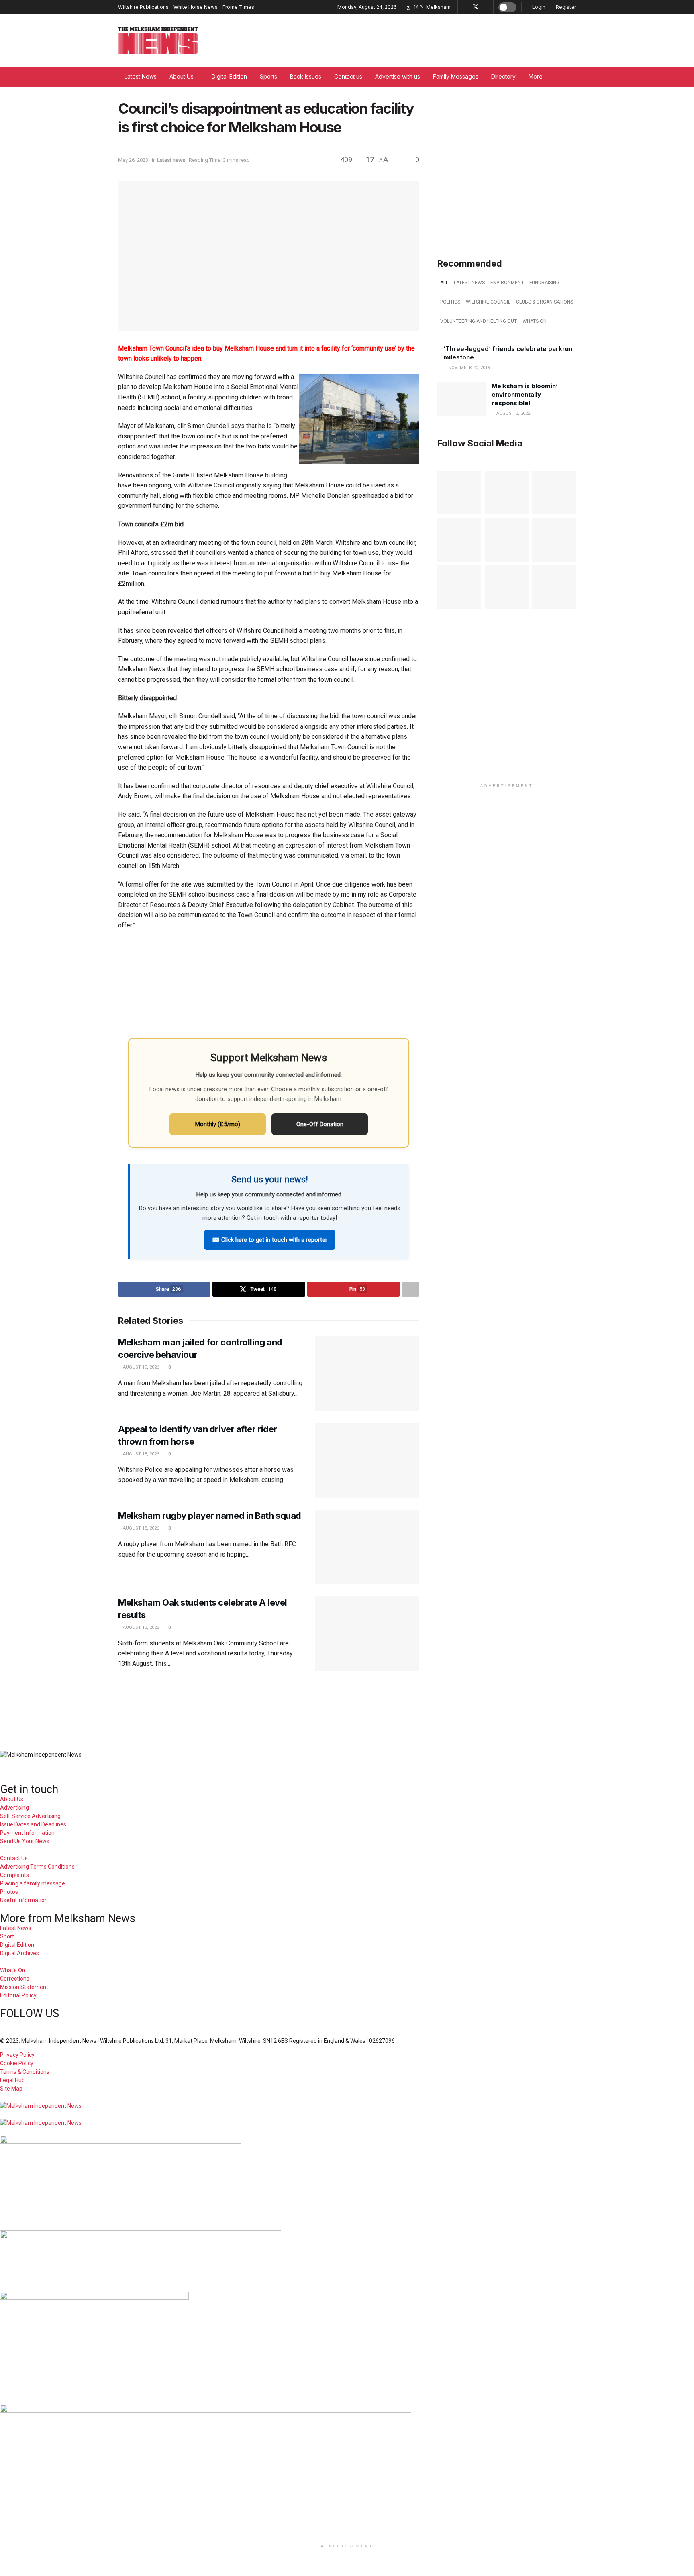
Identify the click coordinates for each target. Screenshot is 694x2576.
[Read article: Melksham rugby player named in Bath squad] (367, 1547)
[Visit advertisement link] (507, 168)
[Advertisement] (347, 1705)
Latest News (141, 76)
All (444, 283)
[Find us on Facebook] (465, 7)
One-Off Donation (320, 1124)
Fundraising (544, 283)
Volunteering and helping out (479, 321)
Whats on (535, 321)
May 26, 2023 (133, 160)
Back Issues (306, 76)
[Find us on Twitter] (476, 7)
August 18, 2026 (140, 1454)
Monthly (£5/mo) (218, 1124)
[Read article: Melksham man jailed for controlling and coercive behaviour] (367, 1374)
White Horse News (196, 7)
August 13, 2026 (140, 1627)
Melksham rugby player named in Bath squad (210, 1516)
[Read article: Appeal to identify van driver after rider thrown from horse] (367, 1460)
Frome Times (238, 7)
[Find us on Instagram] (486, 7)
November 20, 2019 (468, 368)
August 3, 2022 (513, 413)
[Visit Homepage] (158, 41)
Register (565, 7)
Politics (450, 302)
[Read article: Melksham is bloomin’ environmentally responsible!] (461, 399)
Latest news (171, 160)
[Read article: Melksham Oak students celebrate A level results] (367, 1634)
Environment (507, 283)
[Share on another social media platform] (410, 1289)
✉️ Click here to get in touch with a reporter (270, 1240)
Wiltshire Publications (143, 7)
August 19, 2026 (140, 1367)
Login (538, 7)
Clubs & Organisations (545, 302)
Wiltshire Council (488, 302)
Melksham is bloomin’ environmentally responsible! (525, 394)
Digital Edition (229, 76)
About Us (182, 76)
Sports (268, 76)
